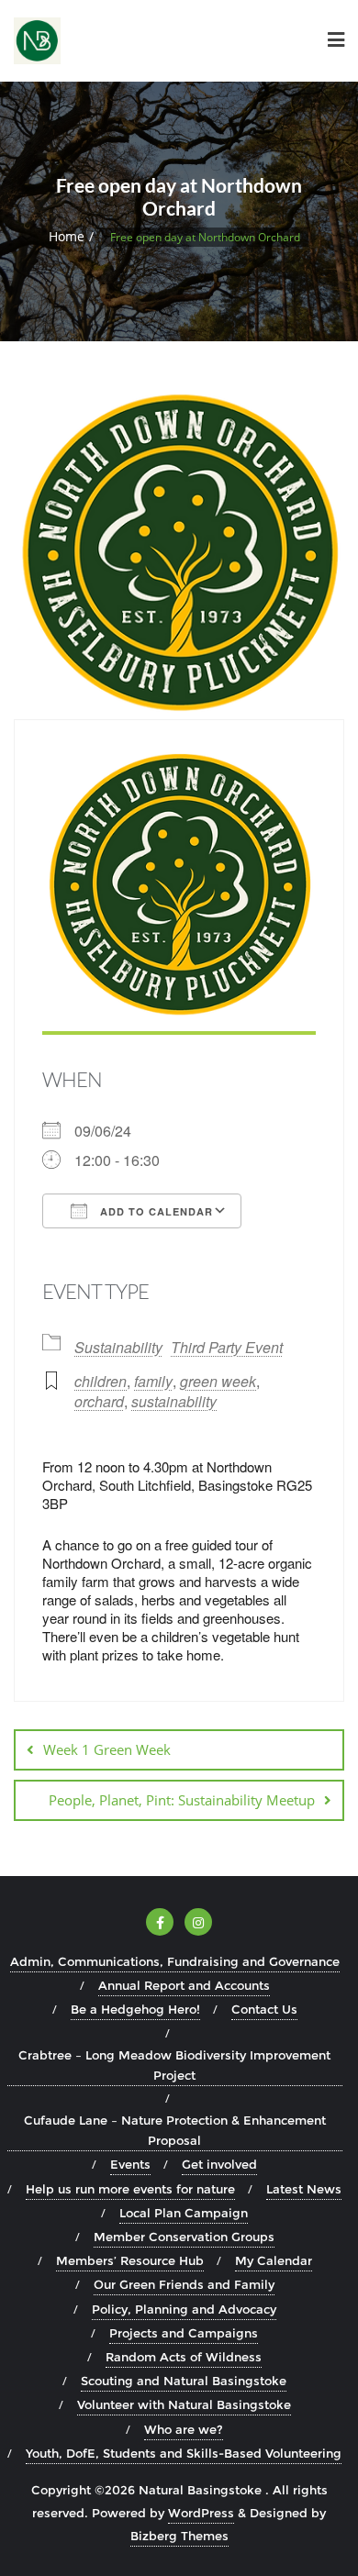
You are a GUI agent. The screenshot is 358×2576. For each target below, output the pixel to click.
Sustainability (118, 1347)
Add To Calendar (155, 1211)
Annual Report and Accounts (184, 1985)
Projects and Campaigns (184, 2333)
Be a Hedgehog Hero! (135, 2009)
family (153, 1381)
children (101, 1381)
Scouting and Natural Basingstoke (184, 2381)
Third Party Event (227, 1347)
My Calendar (274, 2260)
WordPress (201, 2513)
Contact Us (264, 2009)
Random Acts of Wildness (184, 2357)
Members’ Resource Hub (130, 2260)
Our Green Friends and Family (184, 2284)
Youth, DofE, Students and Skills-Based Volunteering (184, 2453)
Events (130, 2164)
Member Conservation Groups (184, 2237)
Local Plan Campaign (184, 2213)
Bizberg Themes (179, 2536)
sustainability (174, 1401)
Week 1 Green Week (107, 1749)
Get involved (219, 2164)
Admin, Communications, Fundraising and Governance (175, 1961)
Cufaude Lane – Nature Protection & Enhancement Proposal (175, 2130)
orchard (99, 1401)
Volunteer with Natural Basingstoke (184, 2404)
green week (218, 1381)
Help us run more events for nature (130, 2189)
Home (67, 236)
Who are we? (184, 2429)
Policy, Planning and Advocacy (184, 2309)
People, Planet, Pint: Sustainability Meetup (182, 1800)
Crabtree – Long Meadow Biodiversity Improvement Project (174, 2065)
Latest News (304, 2189)
